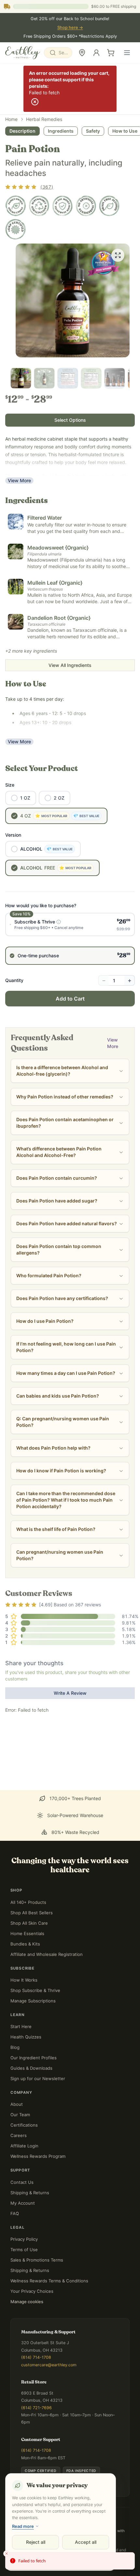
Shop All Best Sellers (32, 1913)
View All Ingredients (70, 665)
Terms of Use (24, 2250)
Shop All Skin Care (29, 1923)
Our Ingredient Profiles (34, 2058)
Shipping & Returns (30, 2193)
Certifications (24, 2125)
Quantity (14, 980)
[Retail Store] (82, 53)
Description (22, 131)
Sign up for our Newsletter (38, 2078)
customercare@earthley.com (49, 2365)
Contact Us (22, 2182)
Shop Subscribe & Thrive (35, 1990)
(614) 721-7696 (36, 2408)
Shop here (70, 27)
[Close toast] (7, 2554)
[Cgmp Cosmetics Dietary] (16, 229)
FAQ (15, 2213)
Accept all (86, 2542)
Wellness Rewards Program (38, 2156)
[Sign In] (96, 53)
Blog (15, 2047)
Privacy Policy (24, 2239)
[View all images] (118, 255)
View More (19, 480)
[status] (70, 2561)
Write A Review (70, 1693)
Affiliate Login (24, 2146)
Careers (19, 2135)
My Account (23, 2203)
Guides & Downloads (31, 2068)
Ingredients (61, 131)
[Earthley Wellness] (23, 53)
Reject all (36, 2542)
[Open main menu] (127, 53)
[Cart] (111, 53)
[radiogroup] (70, 939)
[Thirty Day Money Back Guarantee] (63, 206)
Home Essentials (27, 1933)
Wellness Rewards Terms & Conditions (49, 2281)
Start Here (21, 2026)
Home (11, 119)
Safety (93, 131)
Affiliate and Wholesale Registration (47, 1954)
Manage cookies (27, 2302)
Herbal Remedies (44, 119)
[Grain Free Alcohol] (109, 206)
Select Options (70, 420)
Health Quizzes (26, 2037)
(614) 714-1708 (36, 2357)
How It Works (24, 1980)
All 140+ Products (28, 1902)
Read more (23, 2526)
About (17, 2104)
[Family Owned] (16, 206)
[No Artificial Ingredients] (86, 206)
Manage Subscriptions (33, 2001)
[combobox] (58, 53)
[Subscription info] (59, 922)
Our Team (20, 2115)
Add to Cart (70, 999)
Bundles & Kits (25, 1944)
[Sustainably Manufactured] (39, 206)
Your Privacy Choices (32, 2291)
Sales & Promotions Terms (37, 2260)
